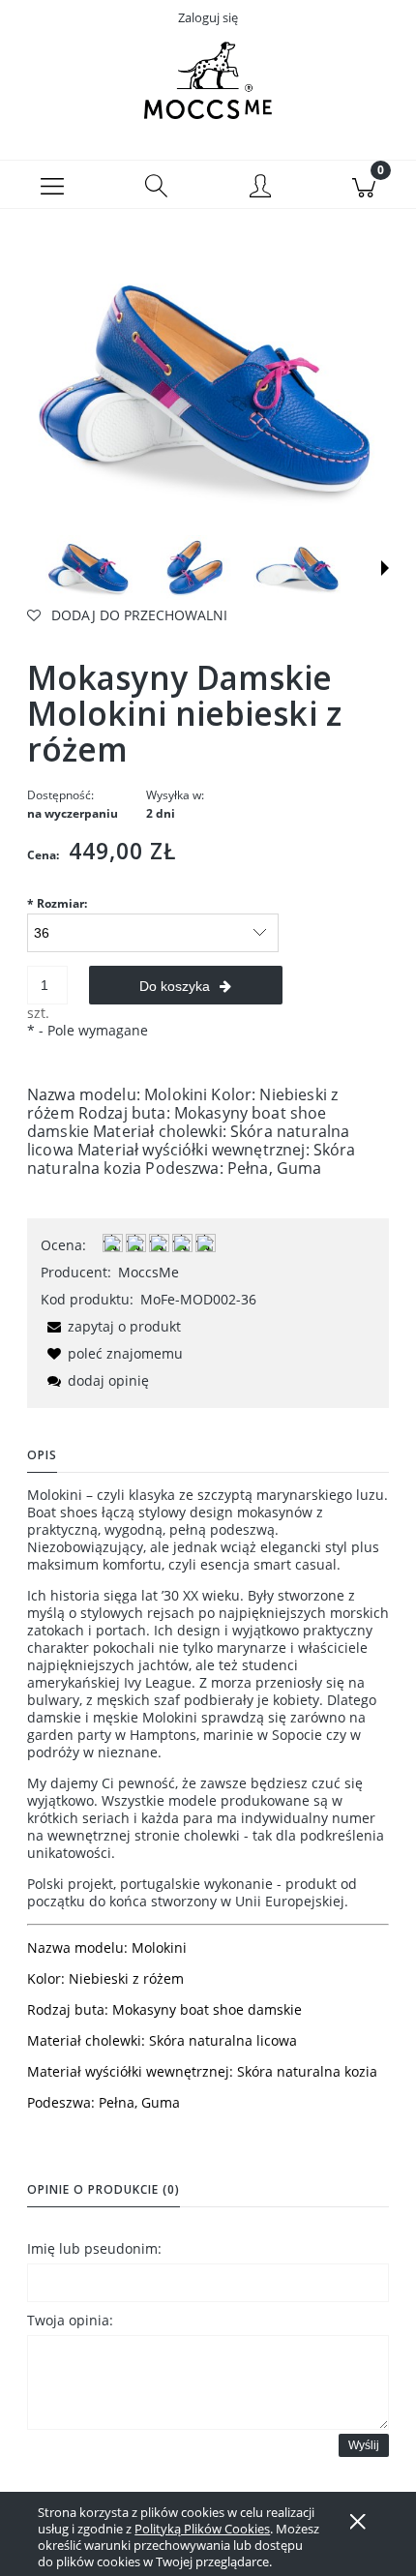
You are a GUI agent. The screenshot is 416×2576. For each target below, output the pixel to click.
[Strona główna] (208, 80)
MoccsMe (149, 1272)
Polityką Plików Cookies (202, 2529)
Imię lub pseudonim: (94, 2248)
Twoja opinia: (70, 2320)
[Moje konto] (260, 188)
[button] (52, 185)
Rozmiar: (57, 903)
